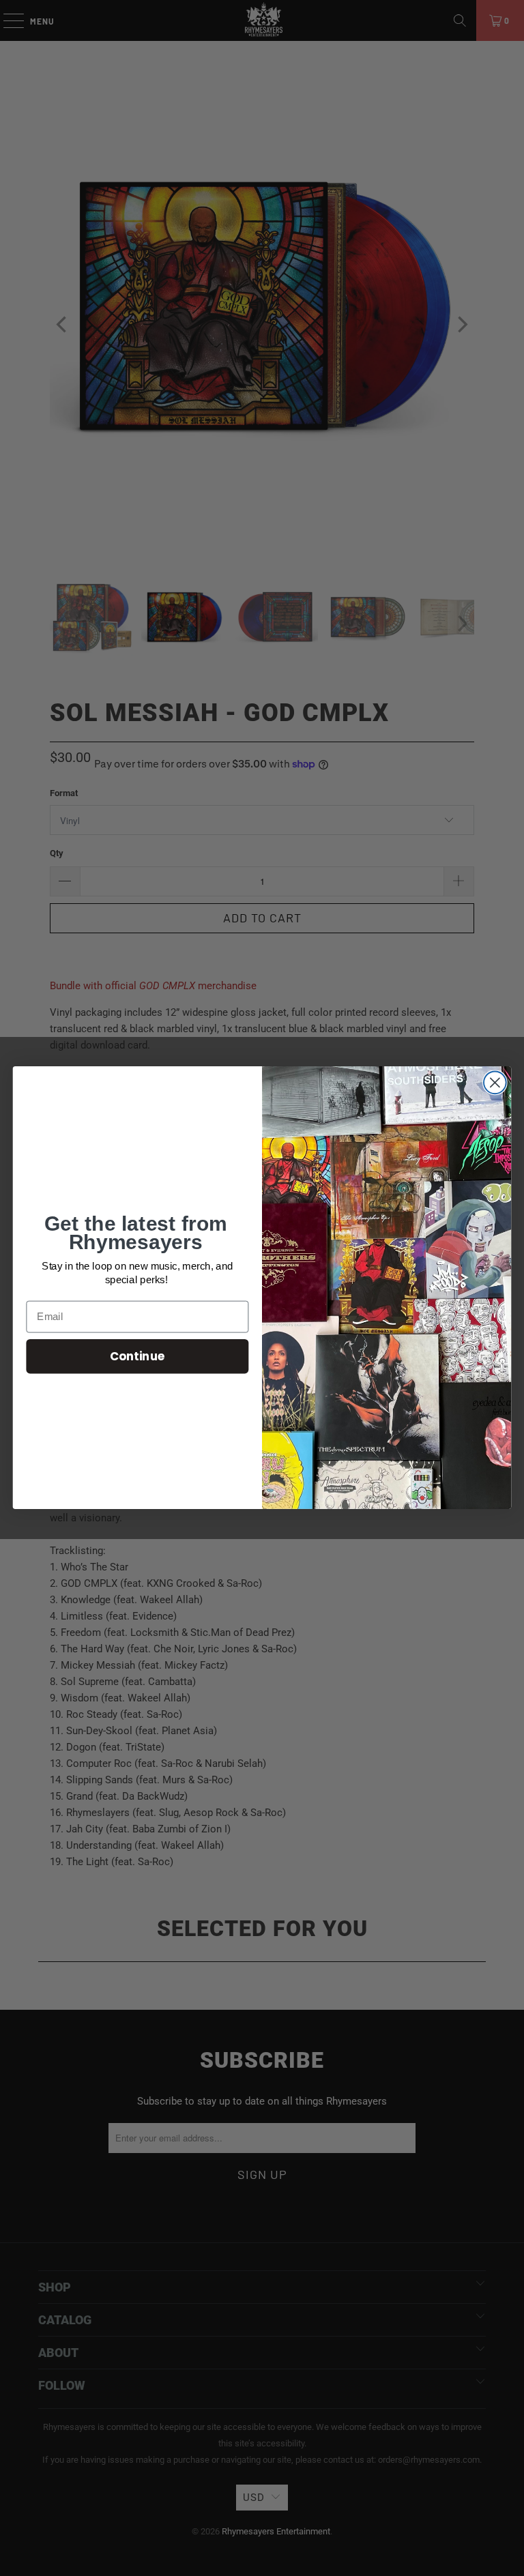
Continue (137, 1356)
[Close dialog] (495, 1083)
